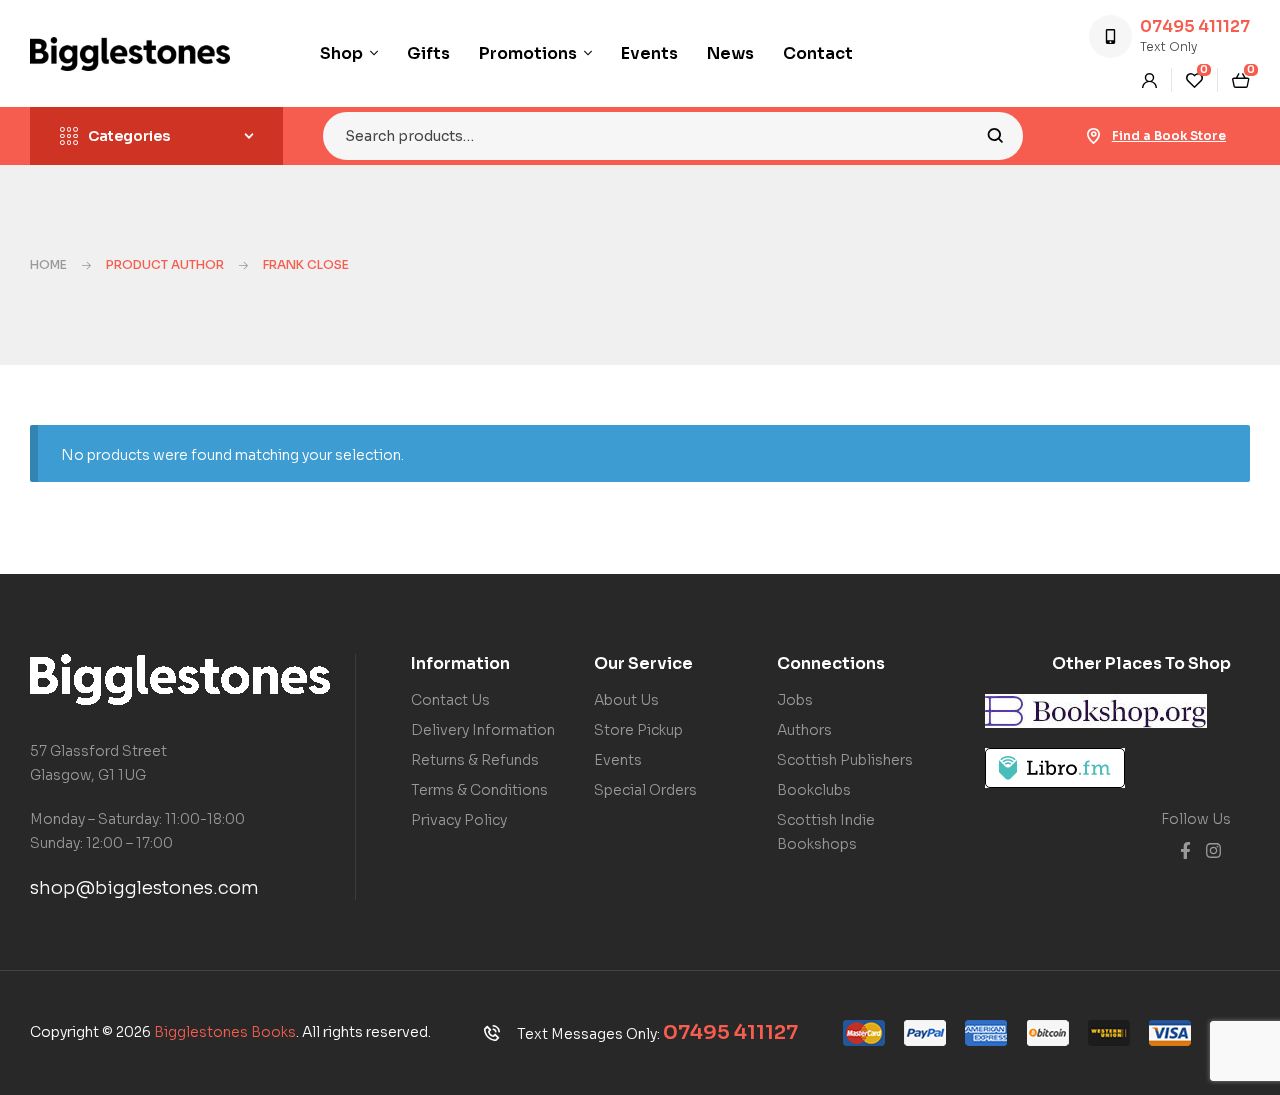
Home (48, 264)
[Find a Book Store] (1094, 136)
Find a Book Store (1169, 135)
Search (995, 136)
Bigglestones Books (225, 1032)
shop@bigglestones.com (144, 888)
